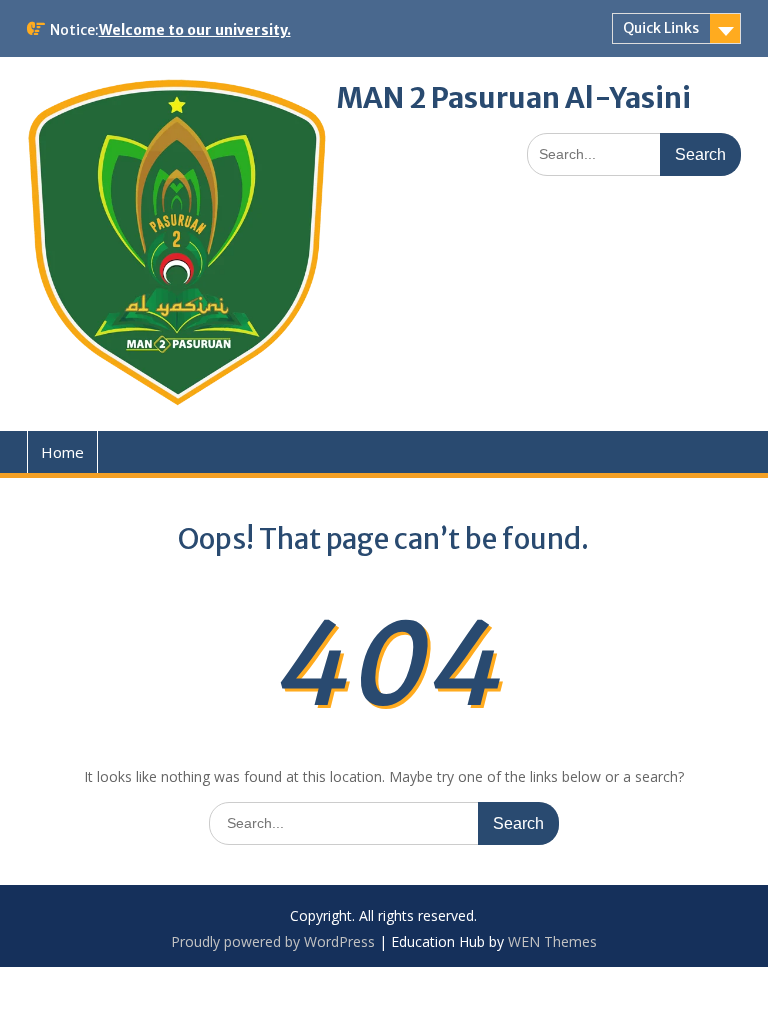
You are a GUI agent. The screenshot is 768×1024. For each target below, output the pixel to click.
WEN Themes (552, 941)
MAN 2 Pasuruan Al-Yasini (514, 98)
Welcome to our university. (195, 30)
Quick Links (661, 28)
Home (62, 452)
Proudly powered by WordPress (273, 941)
